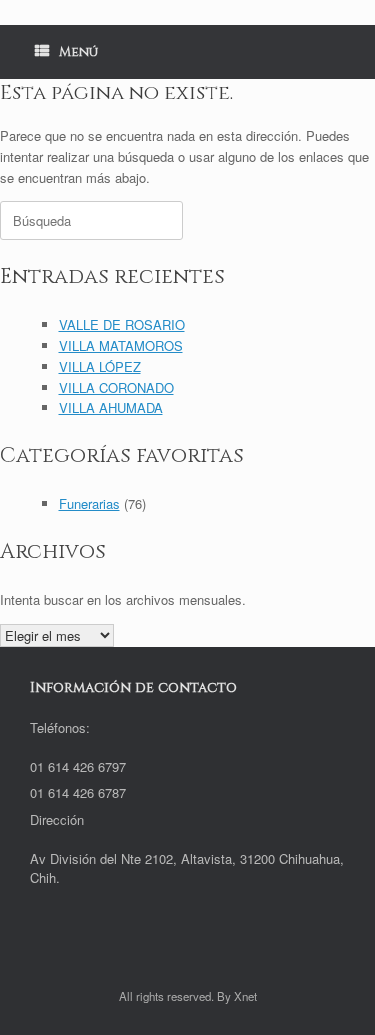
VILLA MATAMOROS (121, 345)
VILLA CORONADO (116, 387)
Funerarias (89, 503)
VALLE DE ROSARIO (122, 324)
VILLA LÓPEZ (100, 366)
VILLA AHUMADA (111, 407)
